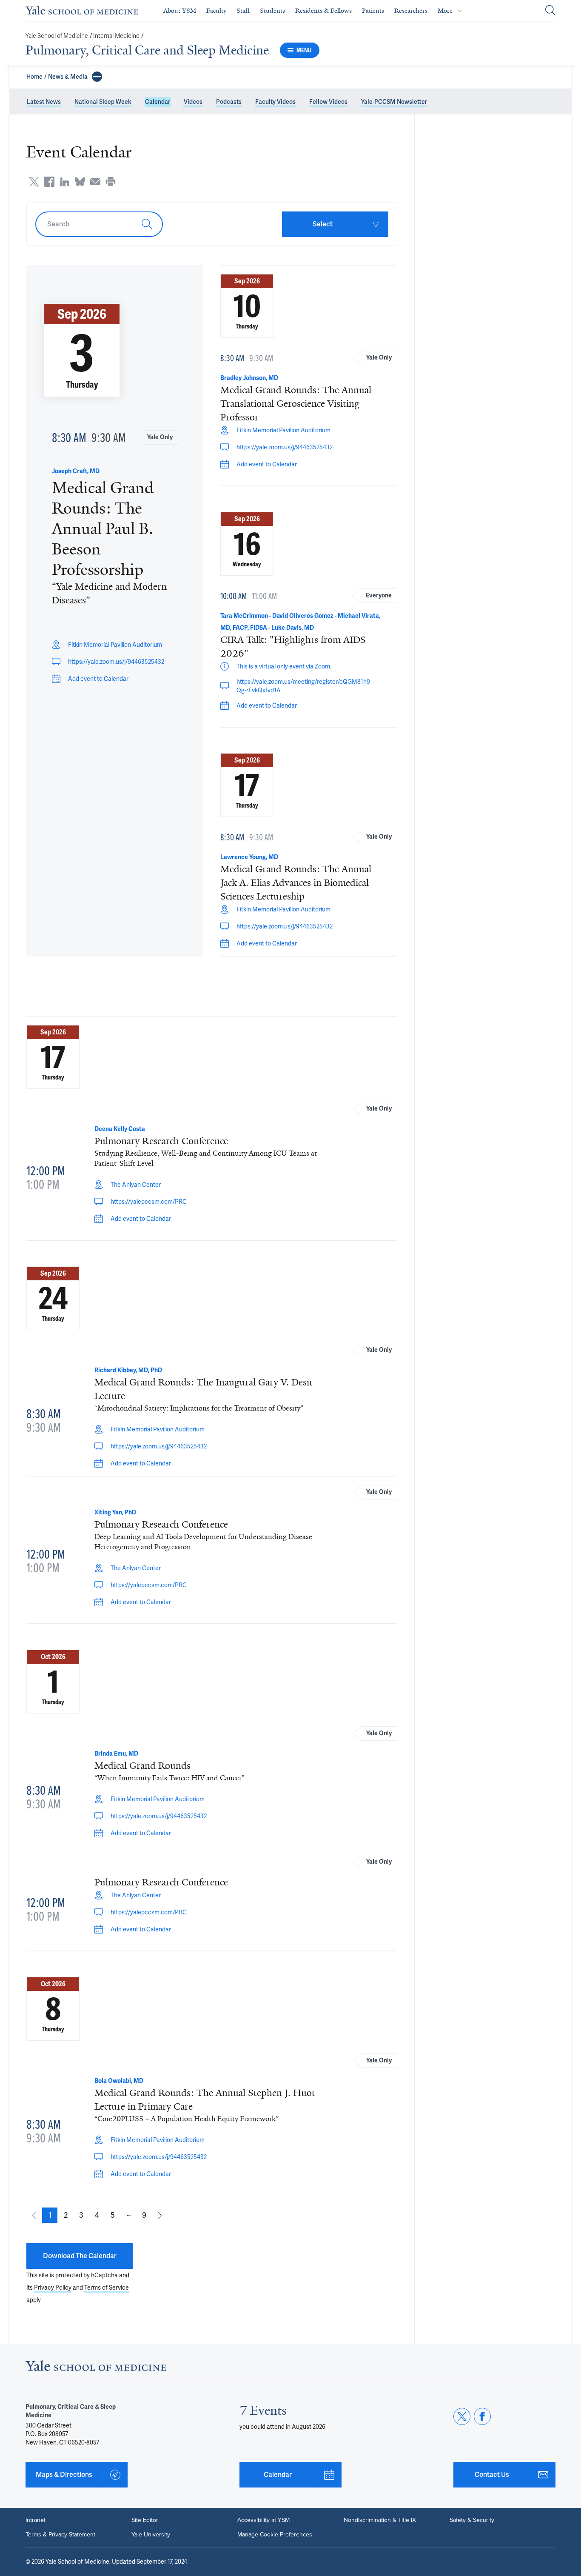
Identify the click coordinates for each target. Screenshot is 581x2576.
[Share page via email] (95, 182)
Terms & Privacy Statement (60, 2535)
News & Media (68, 77)
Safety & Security (472, 2520)
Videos (193, 102)
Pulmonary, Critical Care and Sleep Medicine (147, 50)
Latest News (44, 102)
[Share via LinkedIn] (65, 182)
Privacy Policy (53, 2288)
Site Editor (145, 2520)
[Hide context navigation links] (97, 77)
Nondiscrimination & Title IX (380, 2520)
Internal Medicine (116, 36)
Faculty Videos (275, 102)
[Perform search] (550, 11)
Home (34, 77)
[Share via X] (34, 182)
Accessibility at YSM (263, 2520)
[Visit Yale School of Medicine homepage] (96, 2368)
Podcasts (229, 102)
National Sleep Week (103, 102)
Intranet (36, 2520)
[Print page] (111, 182)
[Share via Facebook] (49, 182)
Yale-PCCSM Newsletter (394, 102)
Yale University (151, 2535)
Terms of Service (107, 2288)
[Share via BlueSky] (80, 182)
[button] (50, 2215)
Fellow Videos (328, 102)
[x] (462, 2416)
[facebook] (482, 2416)
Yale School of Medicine (57, 36)
